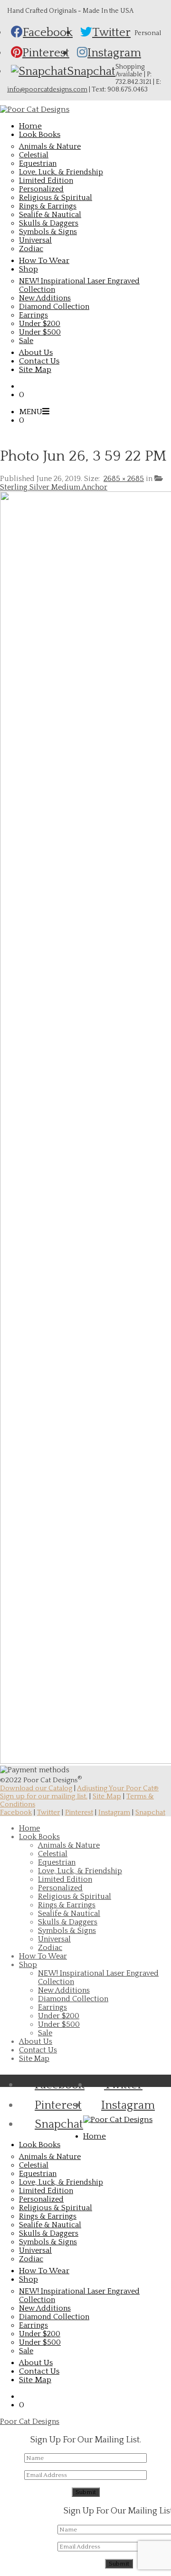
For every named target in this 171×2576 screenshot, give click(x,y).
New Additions (45, 298)
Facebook (16, 1812)
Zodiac (31, 249)
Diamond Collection (54, 307)
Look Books (39, 1837)
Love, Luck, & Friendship (61, 172)
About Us (36, 2041)
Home (29, 1828)
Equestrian (38, 163)
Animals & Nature (50, 146)
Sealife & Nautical (50, 215)
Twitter (48, 1812)
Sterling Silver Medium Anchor (54, 487)
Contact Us (38, 2050)
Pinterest (79, 1812)
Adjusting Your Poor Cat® (118, 1788)
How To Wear (43, 1956)
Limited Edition (46, 181)
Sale (26, 341)
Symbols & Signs (48, 232)
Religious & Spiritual (56, 198)
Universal (35, 240)
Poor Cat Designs (30, 2422)
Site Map (107, 1796)
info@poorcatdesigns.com (47, 90)
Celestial (34, 155)
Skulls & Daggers (49, 223)
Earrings (33, 315)
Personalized (41, 189)
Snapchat (150, 1812)
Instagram (114, 1812)
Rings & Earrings (48, 206)
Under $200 (40, 324)
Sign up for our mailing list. (44, 1796)
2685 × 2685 (124, 479)
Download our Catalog (36, 1788)
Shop (28, 1965)
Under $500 (40, 332)
